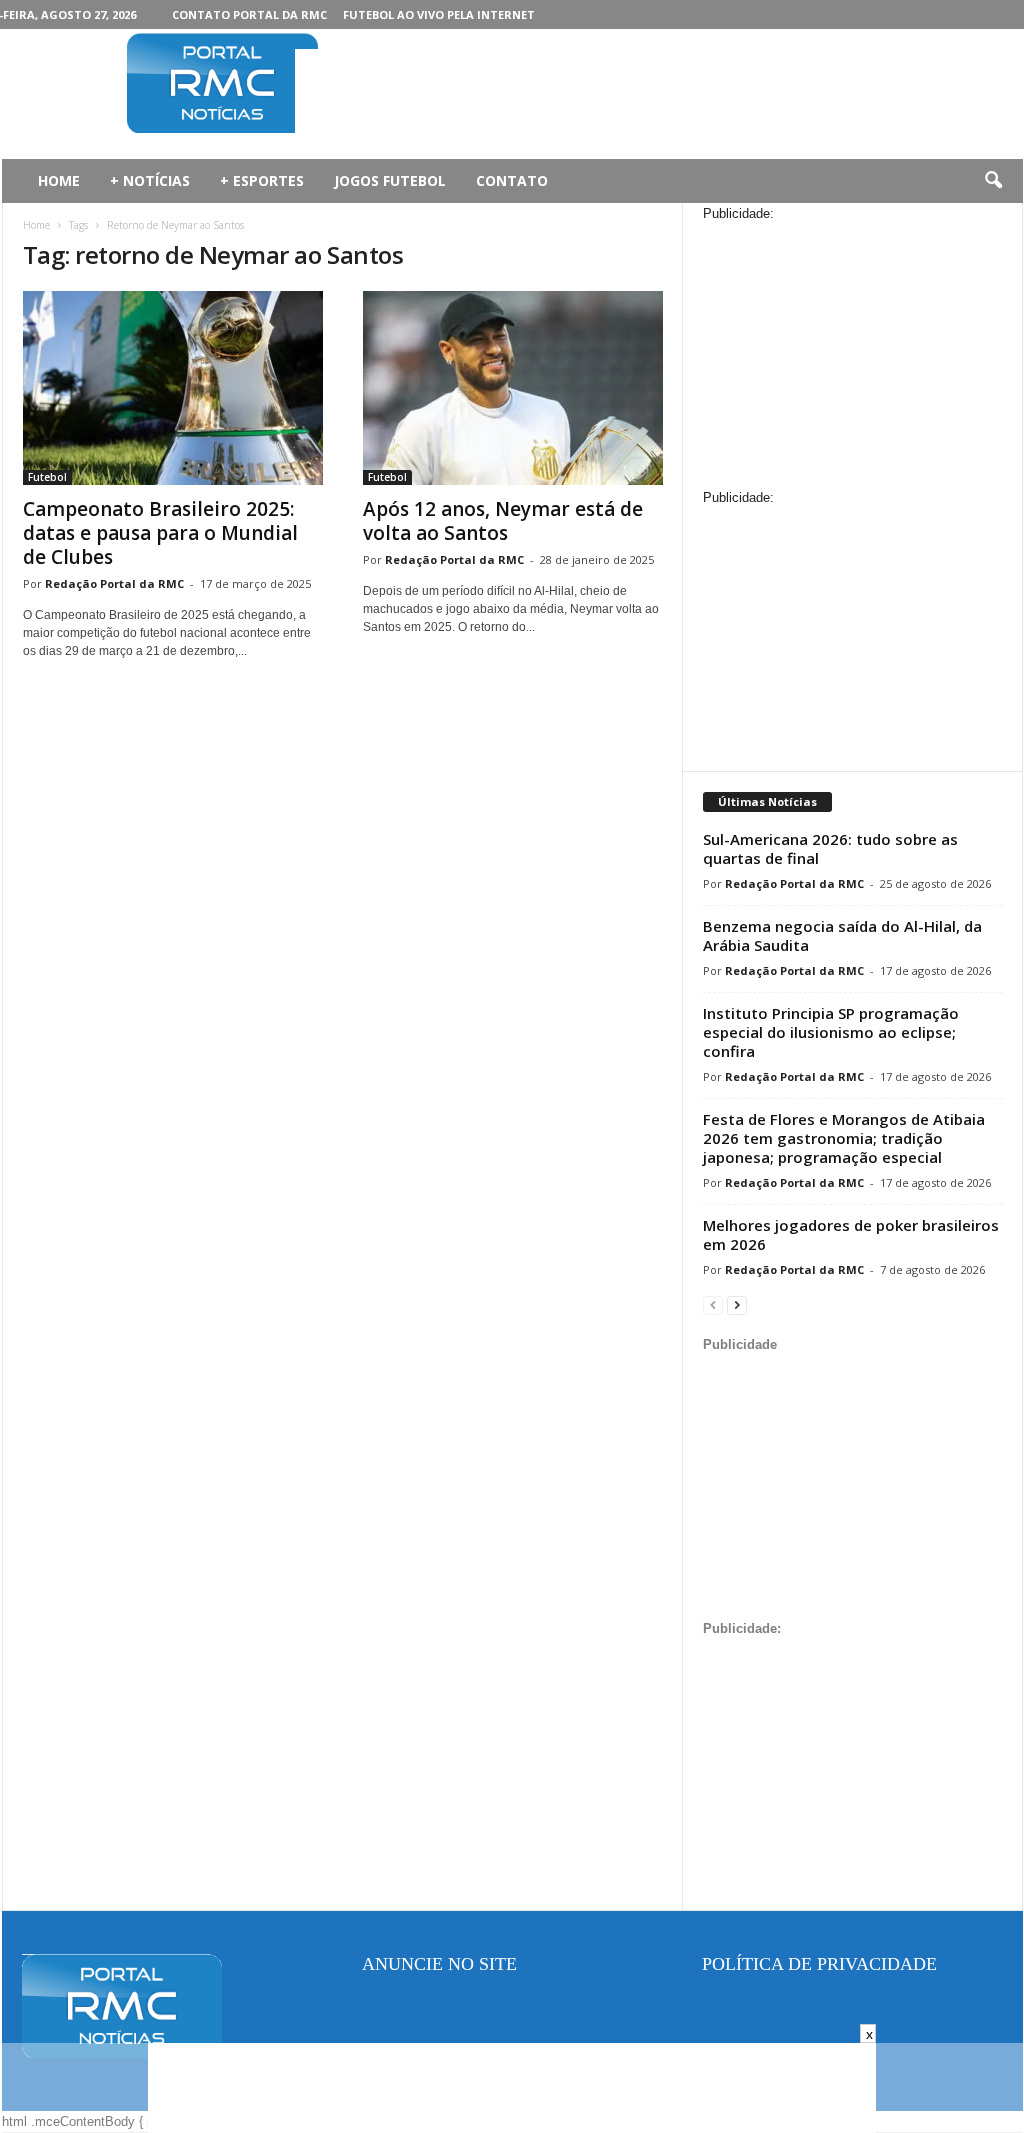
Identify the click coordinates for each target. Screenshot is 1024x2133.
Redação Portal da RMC (114, 583)
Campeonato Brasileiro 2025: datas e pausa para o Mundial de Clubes (160, 533)
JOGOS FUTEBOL (390, 180)
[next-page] (737, 1304)
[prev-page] (713, 1304)
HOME (59, 180)
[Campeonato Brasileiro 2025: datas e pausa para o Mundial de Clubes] (173, 388)
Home (36, 225)
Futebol (47, 477)
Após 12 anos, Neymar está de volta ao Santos (503, 521)
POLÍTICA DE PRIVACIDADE (819, 1964)
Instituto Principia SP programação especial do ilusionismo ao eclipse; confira (831, 1032)
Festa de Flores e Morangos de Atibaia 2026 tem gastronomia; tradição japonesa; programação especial (844, 1138)
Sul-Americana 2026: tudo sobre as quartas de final (830, 848)
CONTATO (512, 180)
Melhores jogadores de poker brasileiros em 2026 (851, 1234)
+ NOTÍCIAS (150, 180)
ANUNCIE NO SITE (439, 1964)
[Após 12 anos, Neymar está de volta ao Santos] (513, 388)
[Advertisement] (659, 94)
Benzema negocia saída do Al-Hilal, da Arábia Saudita (842, 935)
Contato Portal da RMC (249, 14)
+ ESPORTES (262, 180)
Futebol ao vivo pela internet (439, 14)
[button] (993, 181)
